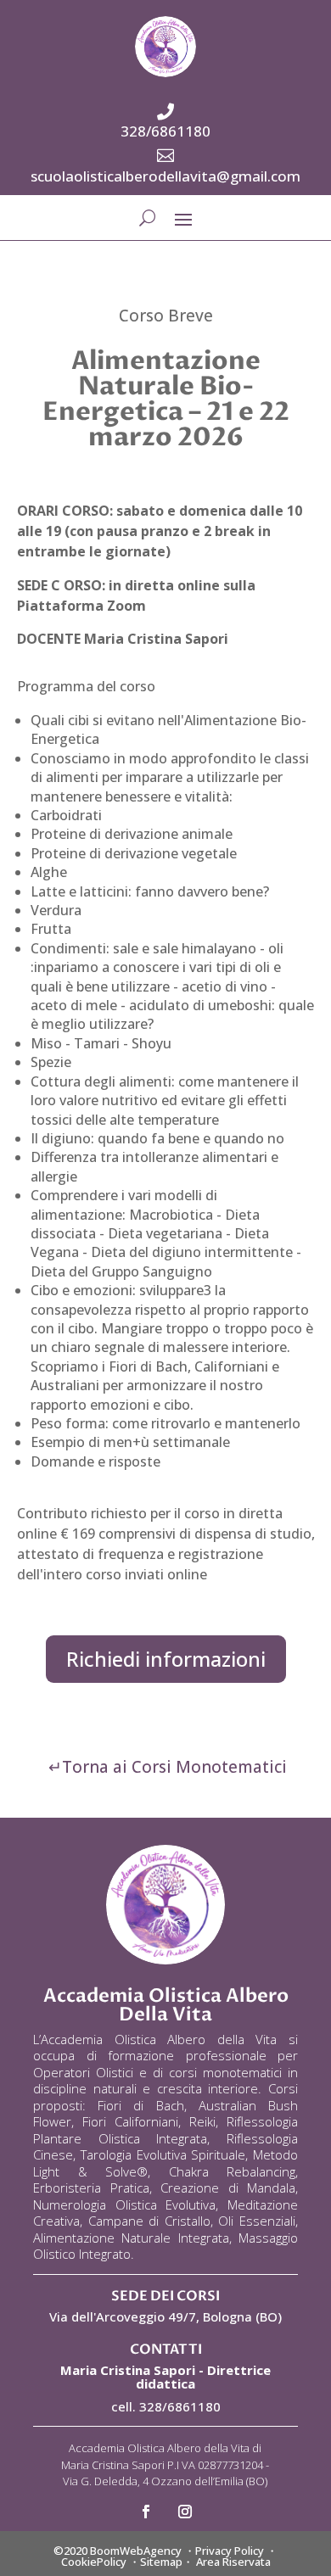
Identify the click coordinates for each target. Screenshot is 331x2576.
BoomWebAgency (136, 2551)
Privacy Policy (230, 2551)
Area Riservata (233, 2562)
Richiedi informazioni (166, 1659)
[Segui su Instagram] (185, 2512)
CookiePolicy (94, 2562)
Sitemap (161, 2562)
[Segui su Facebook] (146, 2512)
